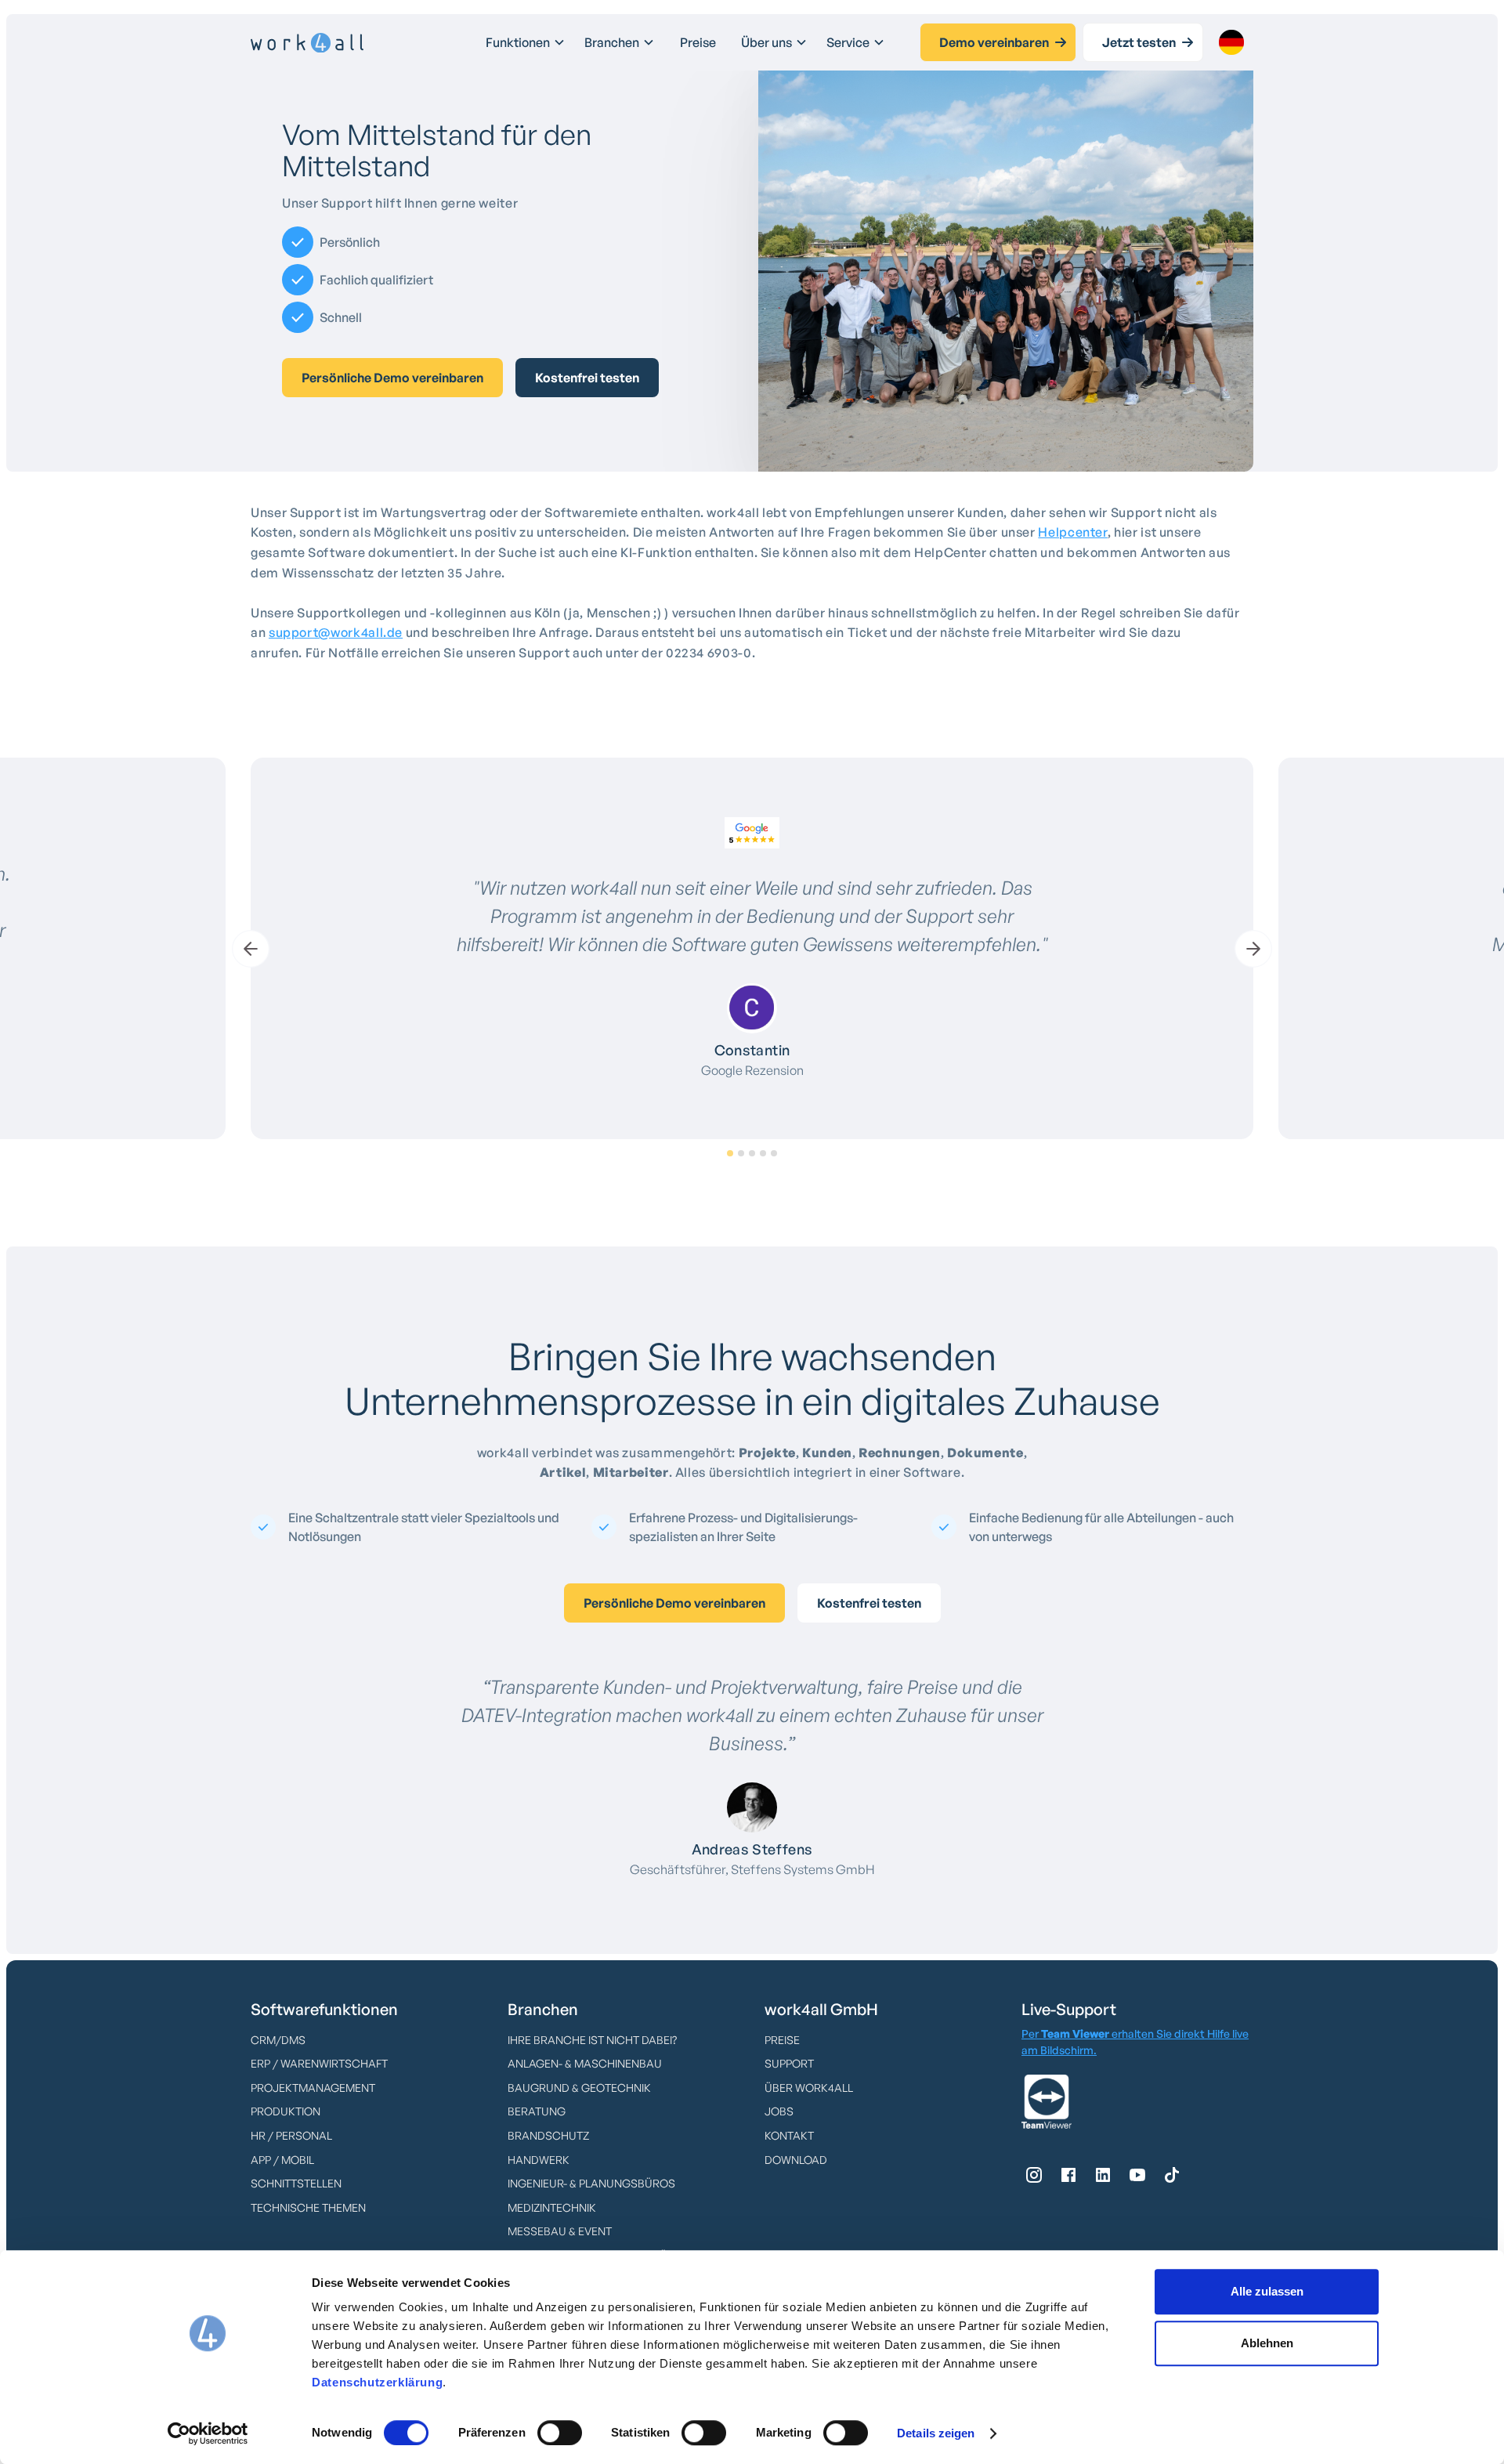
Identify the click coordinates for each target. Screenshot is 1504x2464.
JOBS (779, 2111)
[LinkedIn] (1103, 2175)
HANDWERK (539, 2160)
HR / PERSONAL (291, 2135)
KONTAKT (789, 2135)
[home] (307, 43)
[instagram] (1034, 2175)
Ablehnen (1267, 2343)
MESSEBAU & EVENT (560, 2231)
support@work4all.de (336, 632)
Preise (698, 42)
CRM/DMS (278, 2040)
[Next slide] (1253, 949)
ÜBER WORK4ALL (809, 2088)
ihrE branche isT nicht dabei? (592, 2040)
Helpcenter (1072, 532)
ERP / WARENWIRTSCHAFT (319, 2063)
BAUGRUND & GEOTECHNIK (579, 2088)
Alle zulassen (1267, 2291)
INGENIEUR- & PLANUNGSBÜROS (591, 2183)
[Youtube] (1137, 2175)
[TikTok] (1172, 2175)
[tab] (730, 1153)
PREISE (782, 2040)
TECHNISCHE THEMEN (308, 2207)
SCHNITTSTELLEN (296, 2183)
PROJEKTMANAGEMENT (313, 2088)
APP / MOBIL (282, 2160)
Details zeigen (936, 2433)
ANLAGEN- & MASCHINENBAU (585, 2063)
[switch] (560, 2433)
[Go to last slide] (251, 949)
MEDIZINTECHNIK (552, 2207)
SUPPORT (789, 2063)
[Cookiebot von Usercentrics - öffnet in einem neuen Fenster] (208, 2433)
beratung (537, 2111)
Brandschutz (548, 2135)
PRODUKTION (286, 2111)
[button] (526, 42)
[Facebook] (1068, 2175)
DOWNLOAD (796, 2160)
